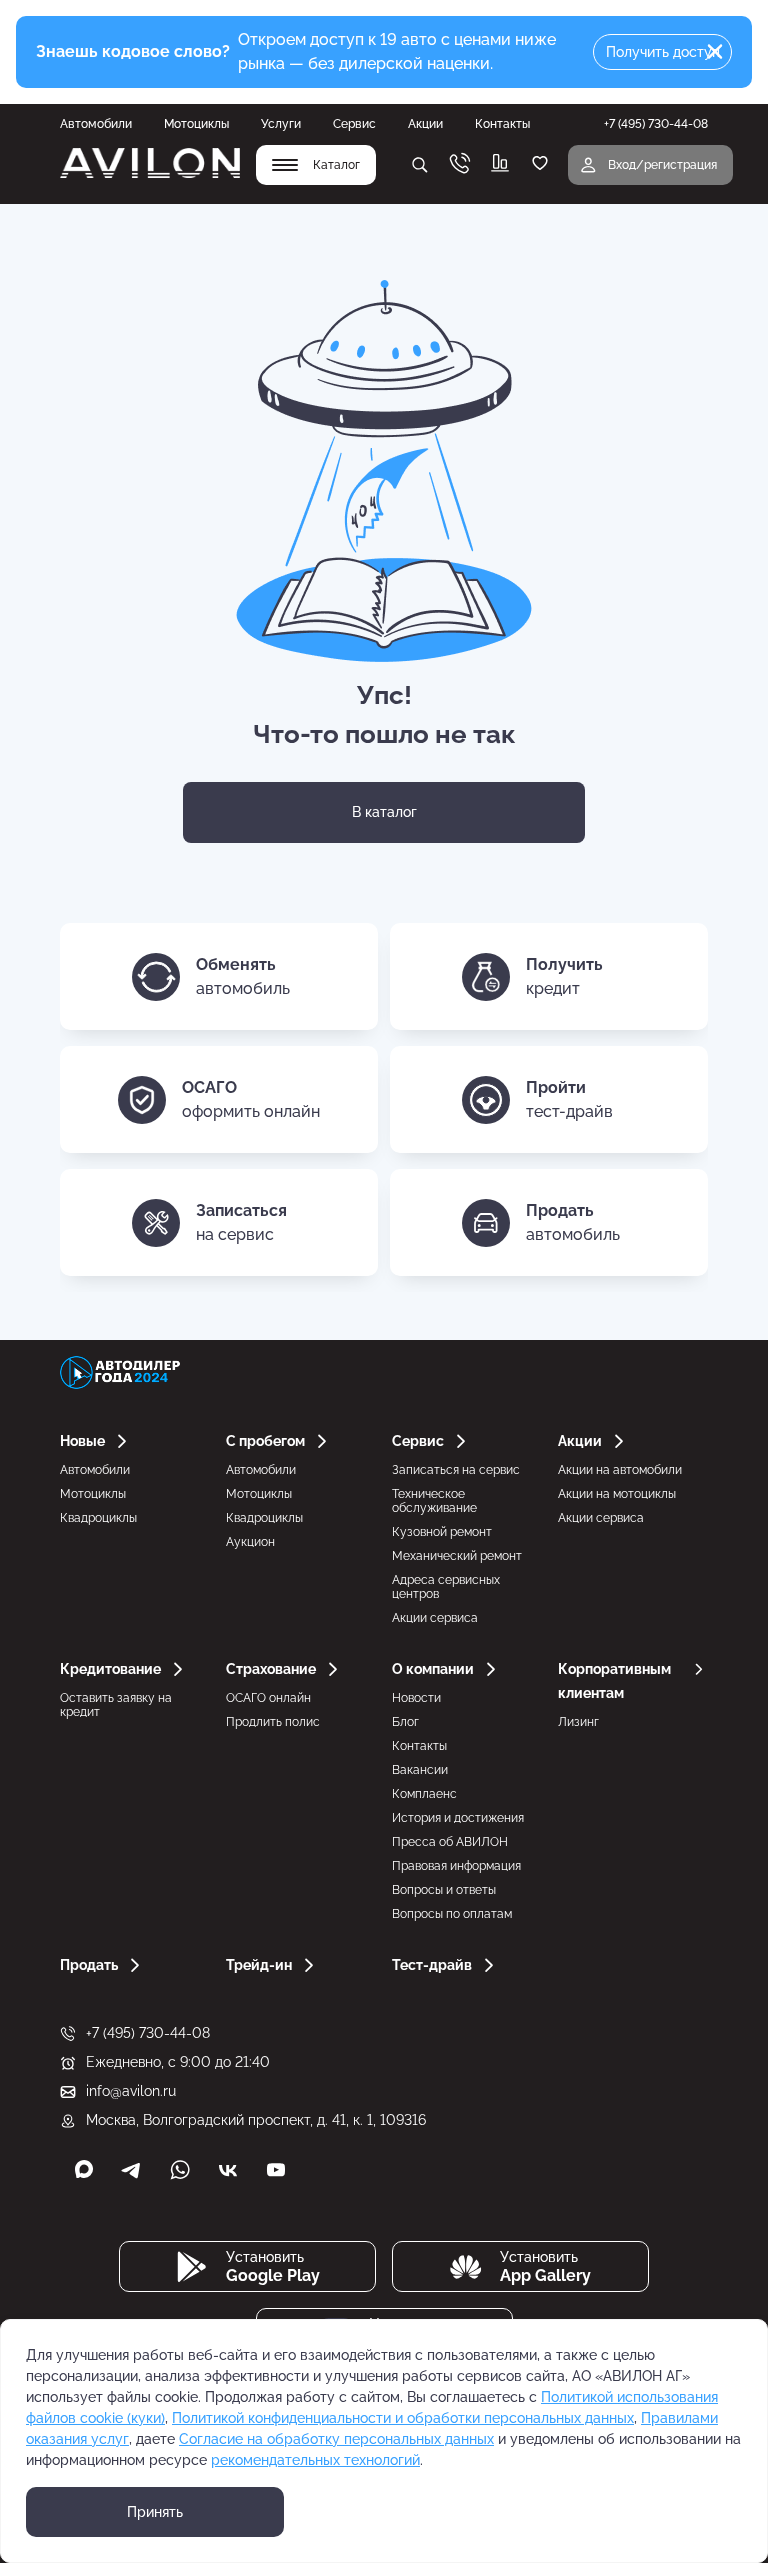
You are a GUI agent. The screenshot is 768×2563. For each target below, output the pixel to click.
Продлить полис (273, 1722)
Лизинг (578, 1722)
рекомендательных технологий (315, 2460)
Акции (425, 124)
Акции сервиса (435, 1618)
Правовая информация (456, 1866)
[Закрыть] (715, 52)
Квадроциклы (98, 1518)
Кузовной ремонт (442, 1532)
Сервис (354, 124)
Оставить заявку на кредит (116, 1705)
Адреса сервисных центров (446, 1587)
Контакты (502, 124)
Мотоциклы (196, 124)
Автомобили (96, 124)
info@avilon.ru (131, 2091)
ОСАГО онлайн (268, 1698)
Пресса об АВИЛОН (450, 1842)
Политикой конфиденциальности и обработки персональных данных (403, 2418)
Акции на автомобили (620, 1470)
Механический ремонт (457, 1556)
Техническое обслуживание (434, 1501)
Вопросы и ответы (444, 1890)
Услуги (281, 124)
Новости (416, 1698)
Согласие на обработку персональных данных (336, 2439)
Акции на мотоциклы (617, 1494)
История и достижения (458, 1818)
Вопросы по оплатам (452, 1914)
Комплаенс (424, 1794)
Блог (405, 1722)
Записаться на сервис (456, 1470)
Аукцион (250, 1542)
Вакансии (420, 1770)
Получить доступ (663, 52)
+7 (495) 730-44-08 (148, 2033)
